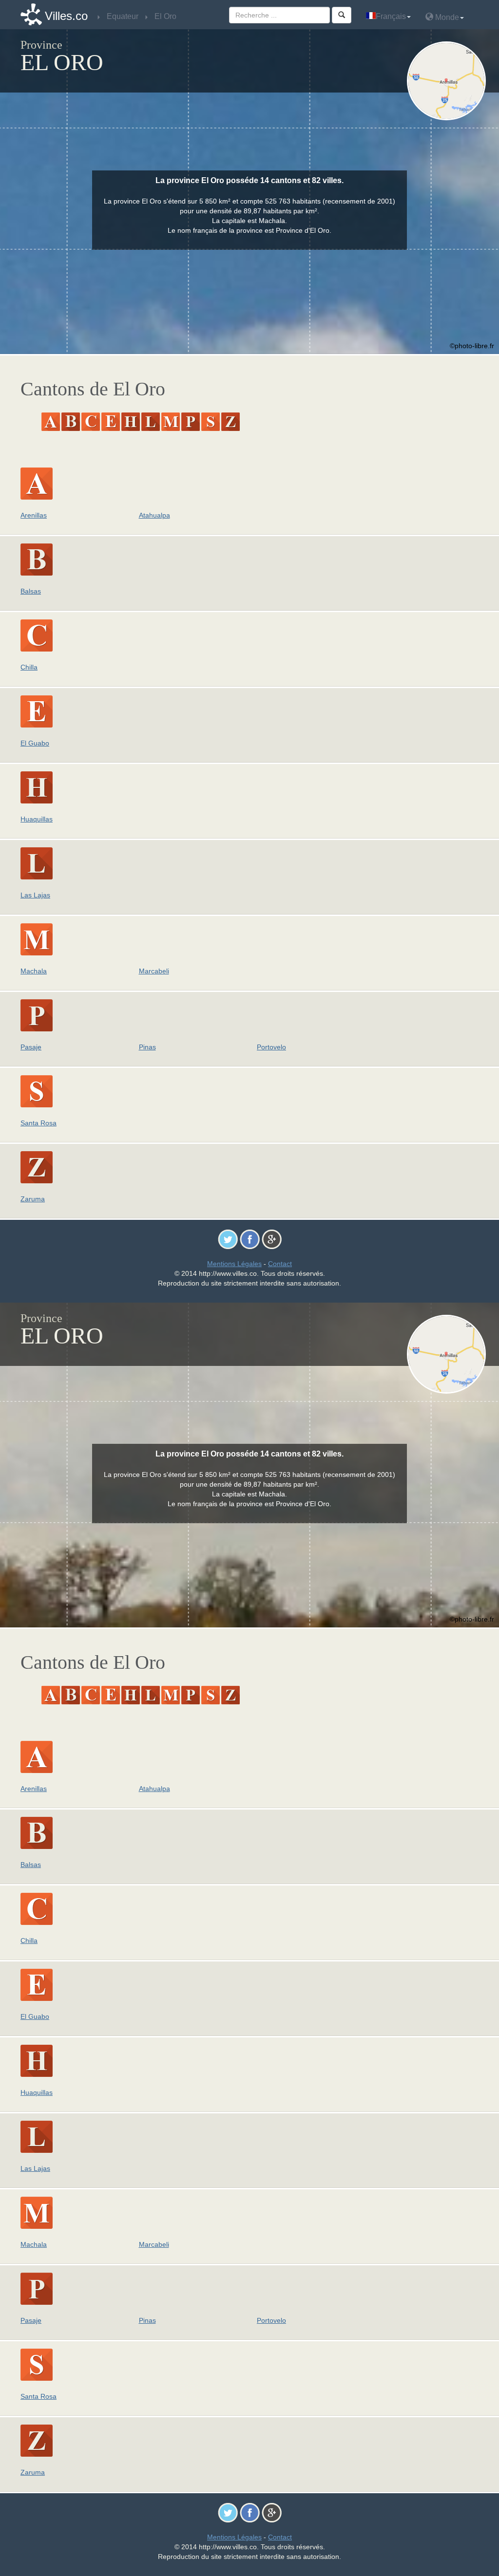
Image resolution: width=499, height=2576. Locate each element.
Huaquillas (37, 819)
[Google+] (272, 1239)
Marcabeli (154, 971)
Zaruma (33, 1199)
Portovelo (271, 1047)
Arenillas (34, 515)
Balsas (31, 591)
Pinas (147, 1047)
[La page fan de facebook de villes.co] (250, 1239)
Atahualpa (154, 515)
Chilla (29, 667)
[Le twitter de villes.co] (228, 1239)
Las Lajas (35, 895)
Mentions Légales (234, 1264)
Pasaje (31, 1047)
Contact (280, 1264)
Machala (34, 971)
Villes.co (66, 16)
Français (391, 16)
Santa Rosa (38, 1123)
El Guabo (35, 743)
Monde (446, 17)
